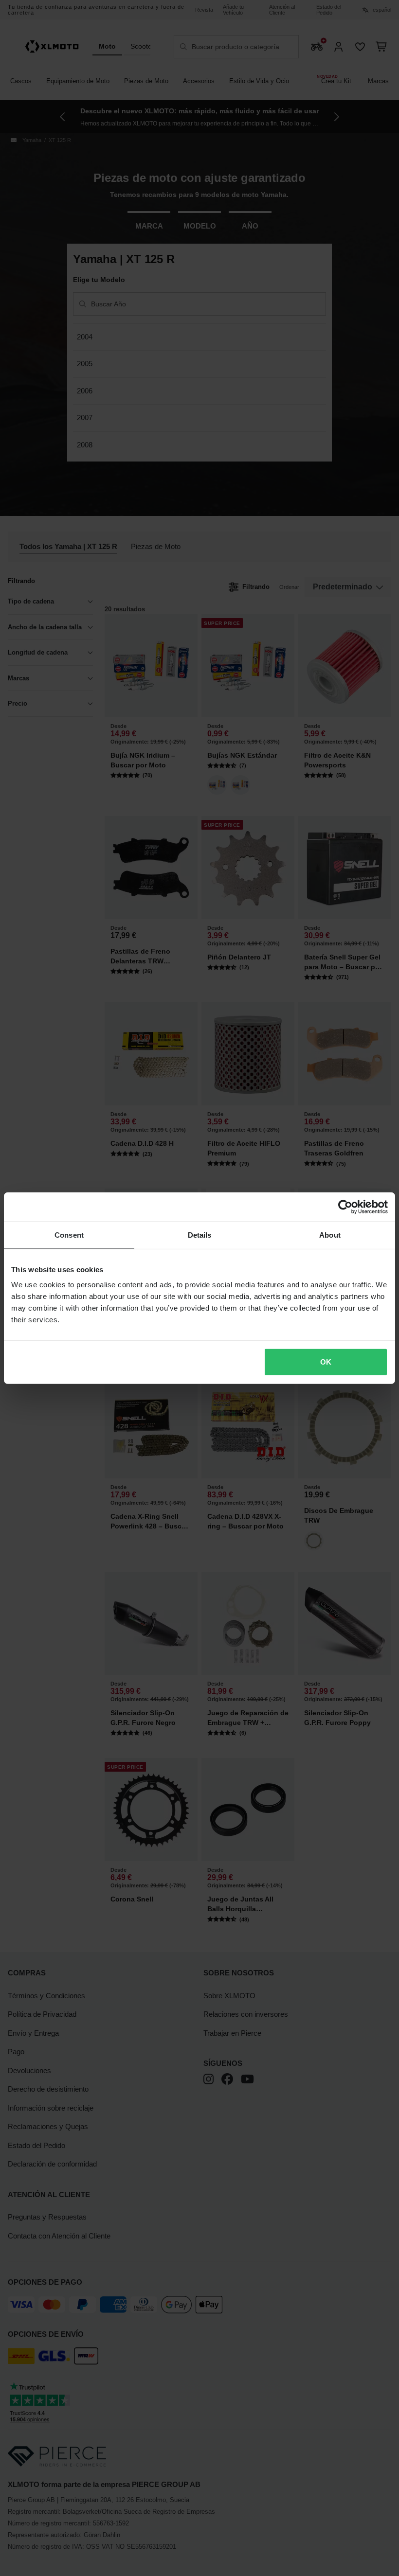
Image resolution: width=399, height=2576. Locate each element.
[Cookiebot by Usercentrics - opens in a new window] (345, 1207)
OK (326, 1362)
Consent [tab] (69, 1235)
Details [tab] (200, 1235)
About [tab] (330, 1235)
